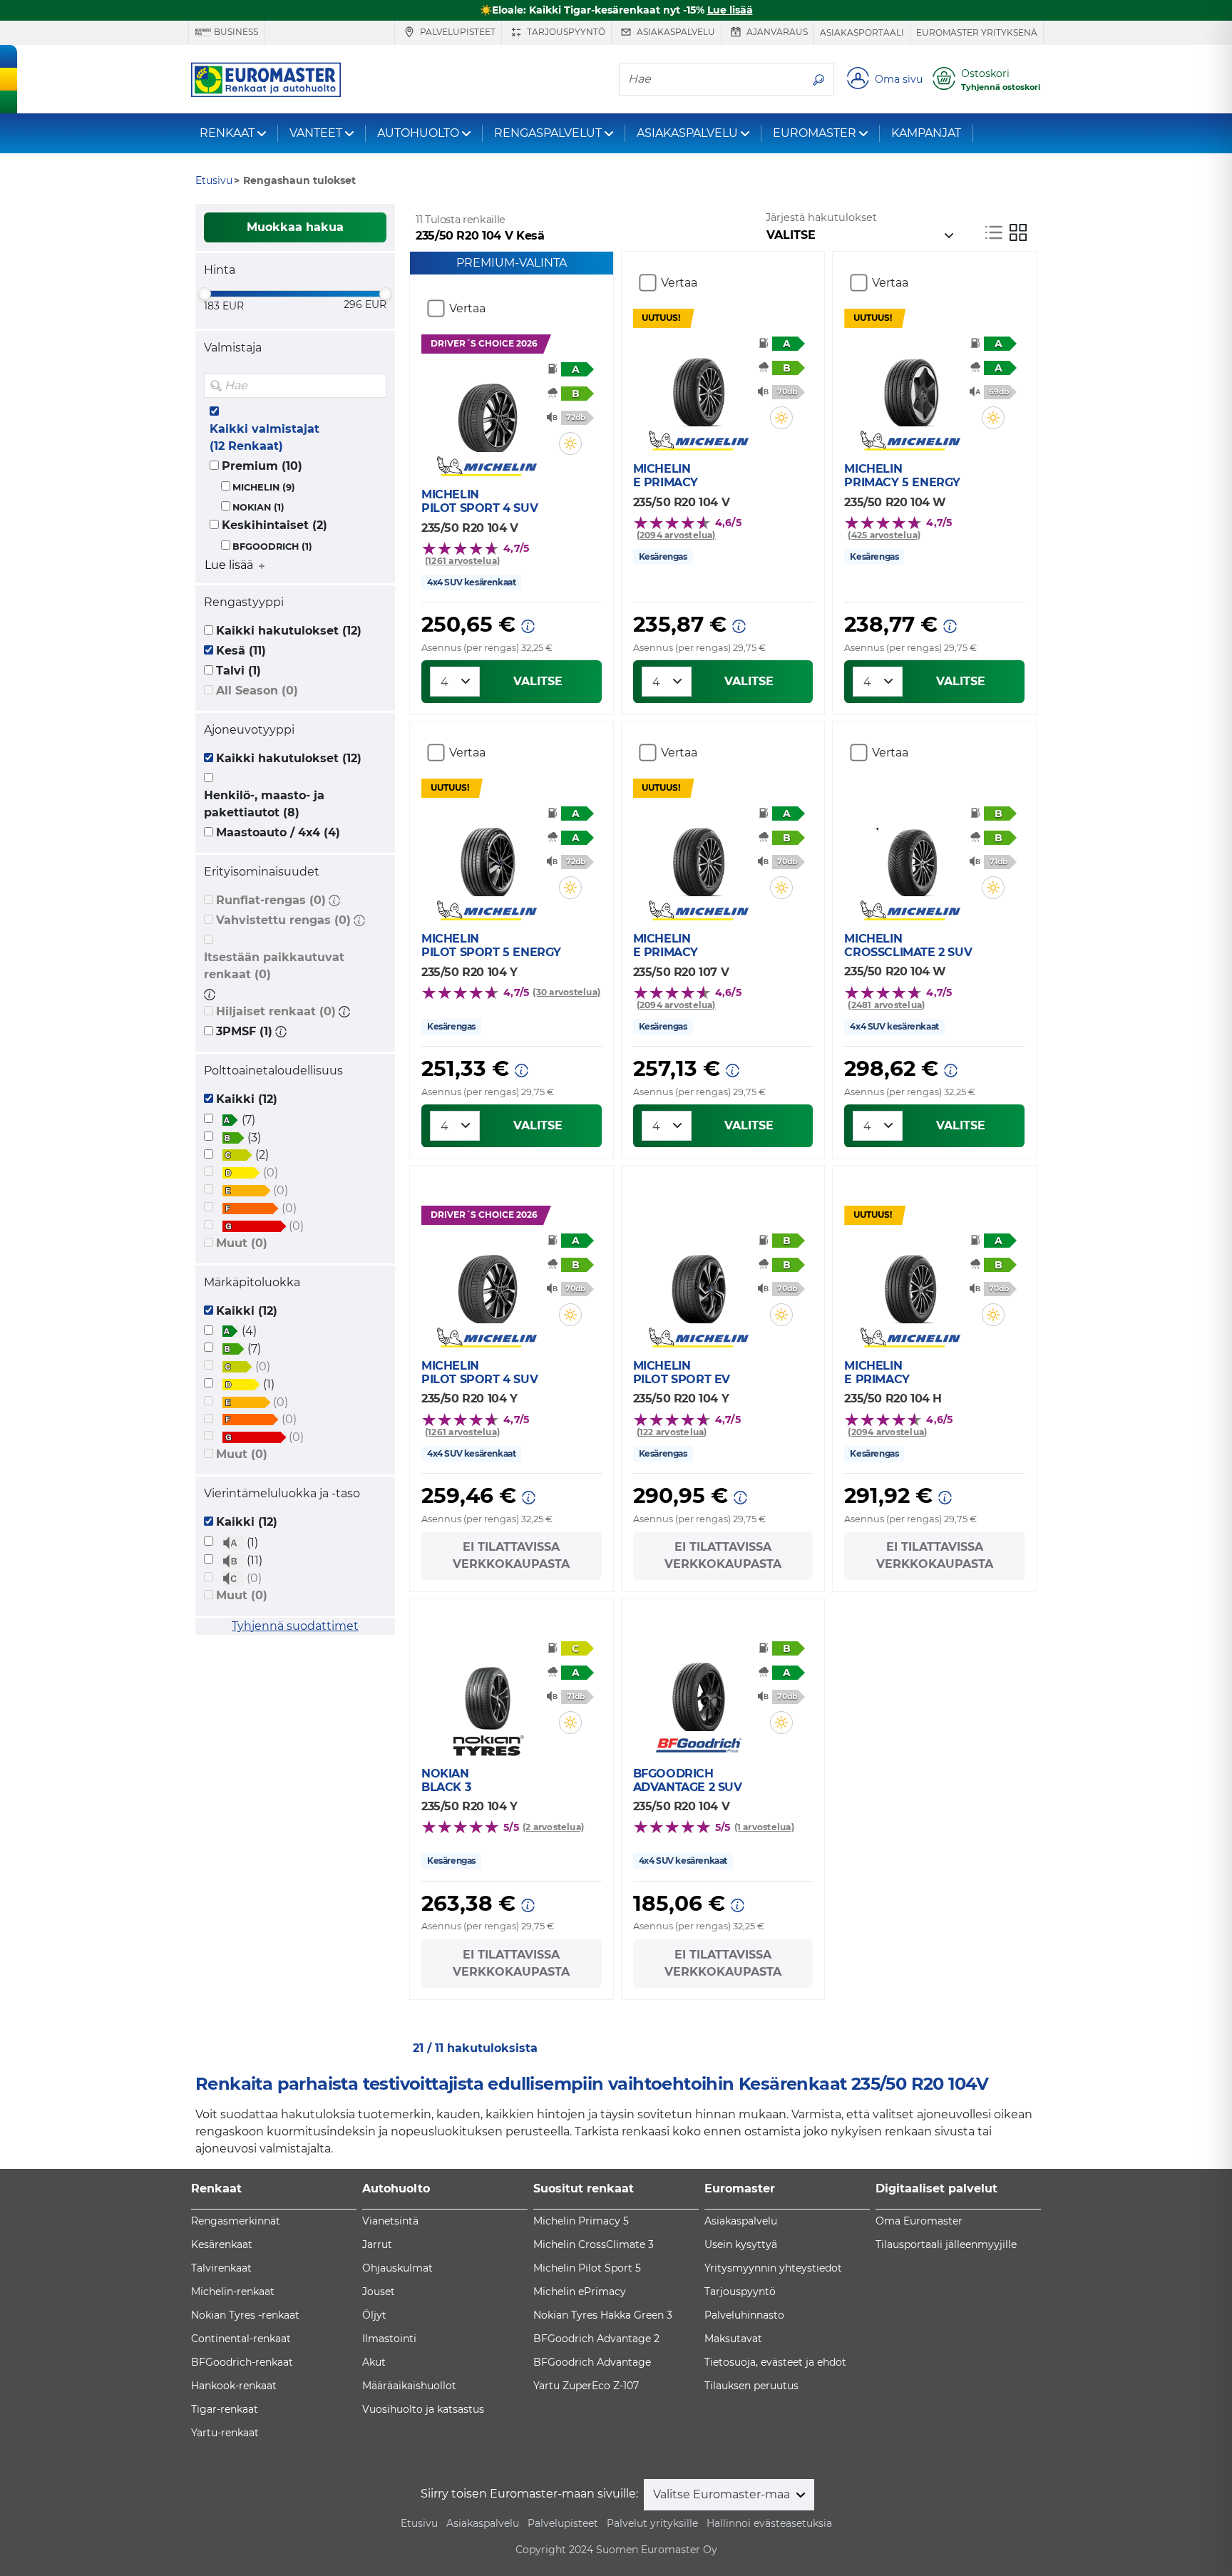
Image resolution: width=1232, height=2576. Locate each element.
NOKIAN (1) (258, 507)
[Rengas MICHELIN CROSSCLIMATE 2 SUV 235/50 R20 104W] (910, 853)
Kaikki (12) (247, 1099)
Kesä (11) (241, 651)
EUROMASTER (815, 133)
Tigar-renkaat (225, 2409)
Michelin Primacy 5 (581, 2221)
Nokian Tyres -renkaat (245, 2315)
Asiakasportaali (862, 32)
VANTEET (316, 133)
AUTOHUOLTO (418, 133)
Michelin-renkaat (233, 2292)
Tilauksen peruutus (751, 2386)
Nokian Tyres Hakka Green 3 (603, 2315)
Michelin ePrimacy (580, 2292)
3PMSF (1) (244, 1031)
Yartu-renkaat (225, 2433)
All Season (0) (257, 691)
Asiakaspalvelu (675, 32)
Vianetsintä (390, 2221)
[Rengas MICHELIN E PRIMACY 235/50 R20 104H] (910, 1281)
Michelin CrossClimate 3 (594, 2244)
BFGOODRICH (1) (272, 546)
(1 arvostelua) (764, 1827)
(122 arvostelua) (672, 1432)
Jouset (379, 2292)
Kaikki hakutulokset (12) (289, 631)
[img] (374, 386)
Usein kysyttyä (741, 2244)
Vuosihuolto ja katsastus (423, 2409)
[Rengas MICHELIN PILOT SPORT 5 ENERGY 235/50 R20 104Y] (487, 853)
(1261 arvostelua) (462, 561)
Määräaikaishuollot (409, 2386)
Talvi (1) (238, 671)
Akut (374, 2362)
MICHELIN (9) (264, 487)
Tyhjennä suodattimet (295, 1626)
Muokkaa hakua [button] (295, 227)
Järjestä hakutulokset (821, 217)
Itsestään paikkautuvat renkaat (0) (274, 966)
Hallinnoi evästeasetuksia (769, 2523)
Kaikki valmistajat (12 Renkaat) (265, 437)
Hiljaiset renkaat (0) (276, 1011)
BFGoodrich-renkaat (242, 2362)
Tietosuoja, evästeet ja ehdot (775, 2362)
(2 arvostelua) (553, 1827)
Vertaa (467, 308)
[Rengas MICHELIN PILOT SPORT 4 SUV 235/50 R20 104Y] (487, 1281)
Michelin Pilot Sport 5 (587, 2268)
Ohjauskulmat (397, 2268)
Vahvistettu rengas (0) (283, 920)
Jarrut (377, 2244)
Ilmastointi (389, 2339)
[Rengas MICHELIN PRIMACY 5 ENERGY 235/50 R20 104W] (910, 384)
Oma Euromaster (919, 2221)
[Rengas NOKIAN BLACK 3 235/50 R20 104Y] (487, 1688)
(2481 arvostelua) (886, 1005)
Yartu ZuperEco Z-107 (586, 2386)
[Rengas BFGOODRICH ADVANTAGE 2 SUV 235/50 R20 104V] (698, 1688)
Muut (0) (242, 1243)
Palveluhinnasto (744, 2315)
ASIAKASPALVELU (687, 133)
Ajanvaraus (776, 32)
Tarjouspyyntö (565, 32)
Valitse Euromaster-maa (723, 2494)
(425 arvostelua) (884, 535)
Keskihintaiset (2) (274, 525)
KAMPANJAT (926, 133)
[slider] (205, 294)
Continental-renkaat (241, 2339)
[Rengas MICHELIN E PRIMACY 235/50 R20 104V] (698, 384)
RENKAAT (227, 133)
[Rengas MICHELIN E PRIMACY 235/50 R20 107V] (698, 853)
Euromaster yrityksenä (977, 32)
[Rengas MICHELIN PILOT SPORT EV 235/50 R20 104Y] (698, 1281)
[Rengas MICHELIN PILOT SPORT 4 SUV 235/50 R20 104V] (487, 409)
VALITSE (538, 681)
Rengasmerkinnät (236, 2221)
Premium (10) (262, 466)
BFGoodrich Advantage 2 (596, 2339)
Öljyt (374, 2315)
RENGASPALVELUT (548, 133)
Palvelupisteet (457, 32)
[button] (334, 900)
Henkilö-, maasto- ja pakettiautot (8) (264, 804)
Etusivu (419, 2523)
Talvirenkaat (221, 2268)
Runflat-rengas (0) (271, 900)
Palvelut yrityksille (652, 2523)
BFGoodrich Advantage (592, 2362)
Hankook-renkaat (234, 2386)
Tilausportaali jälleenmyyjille (946, 2244)
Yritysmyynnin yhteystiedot (773, 2268)
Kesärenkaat (222, 2244)
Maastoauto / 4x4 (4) (278, 832)
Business (235, 32)
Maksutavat (733, 2339)
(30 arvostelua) (566, 992)
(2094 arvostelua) (676, 535)
